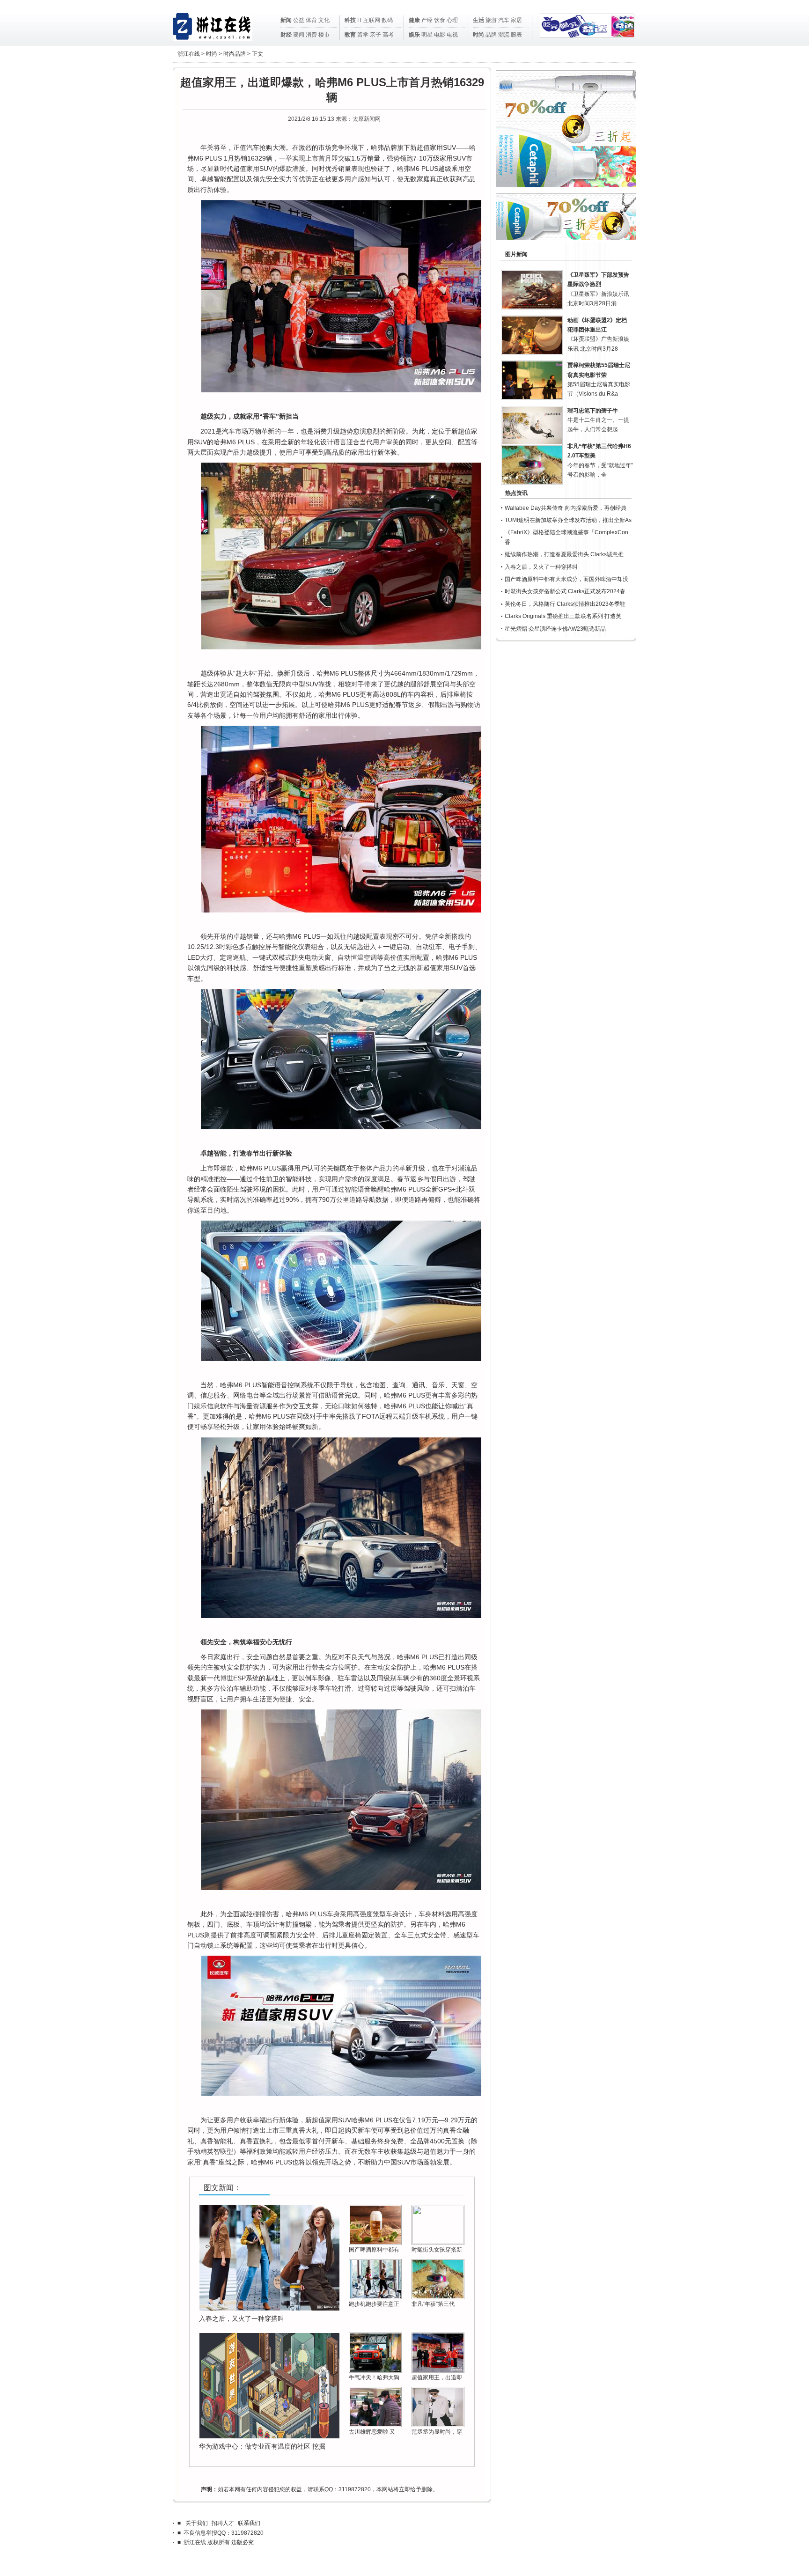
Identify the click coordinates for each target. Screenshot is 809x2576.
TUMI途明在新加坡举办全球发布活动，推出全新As (568, 520)
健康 (414, 20)
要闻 (299, 35)
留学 (363, 35)
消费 (311, 35)
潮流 (504, 35)
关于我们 (197, 2523)
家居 (516, 20)
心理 (452, 20)
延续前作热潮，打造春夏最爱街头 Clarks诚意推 (564, 554)
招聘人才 (223, 2523)
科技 (350, 20)
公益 (299, 20)
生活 (478, 20)
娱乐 (414, 35)
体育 (311, 20)
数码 (387, 20)
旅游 (491, 20)
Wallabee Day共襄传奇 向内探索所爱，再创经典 (566, 508)
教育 (350, 35)
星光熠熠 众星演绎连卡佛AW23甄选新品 (555, 629)
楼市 (324, 35)
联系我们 (249, 2523)
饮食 (440, 20)
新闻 (286, 20)
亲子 (375, 35)
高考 (388, 35)
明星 (427, 35)
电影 (440, 35)
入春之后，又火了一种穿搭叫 (242, 2318)
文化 (324, 20)
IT (360, 20)
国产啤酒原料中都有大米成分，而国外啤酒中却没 (566, 579)
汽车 (504, 20)
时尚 (478, 35)
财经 (286, 35)
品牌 (491, 35)
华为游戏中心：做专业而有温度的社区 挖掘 (262, 2446)
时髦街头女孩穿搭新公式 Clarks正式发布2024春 (565, 591)
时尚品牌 (235, 54)
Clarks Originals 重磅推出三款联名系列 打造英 (563, 616)
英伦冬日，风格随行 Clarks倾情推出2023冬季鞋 (565, 604)
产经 (427, 20)
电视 (452, 35)
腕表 (516, 35)
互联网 (372, 20)
